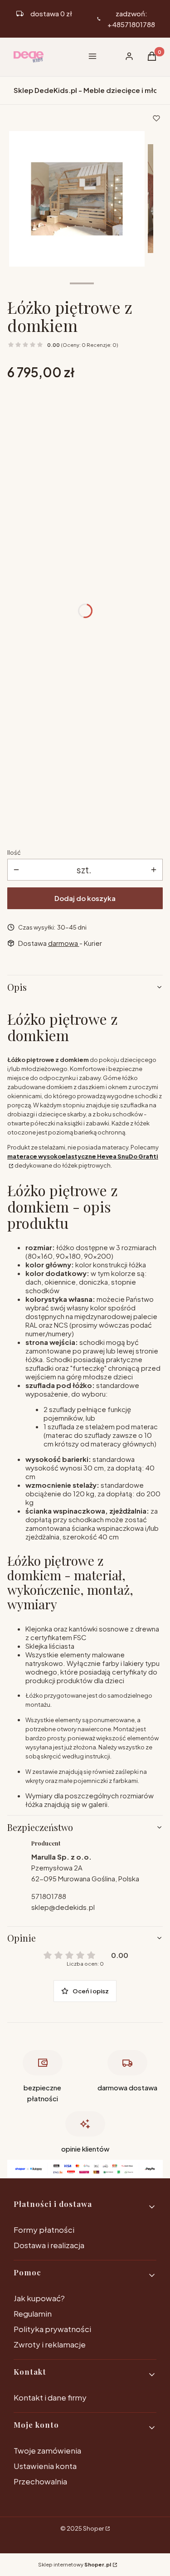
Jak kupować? (39, 2298)
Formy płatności (44, 2230)
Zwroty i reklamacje (50, 2344)
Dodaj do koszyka (85, 898)
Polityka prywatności (52, 2329)
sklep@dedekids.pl (63, 1907)
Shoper (93, 2528)
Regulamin (33, 2313)
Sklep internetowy (75, 2564)
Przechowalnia (40, 2481)
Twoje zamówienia (47, 2450)
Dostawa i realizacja (49, 2245)
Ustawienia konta (45, 2466)
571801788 (49, 1896)
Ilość (14, 852)
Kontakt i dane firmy (50, 2397)
